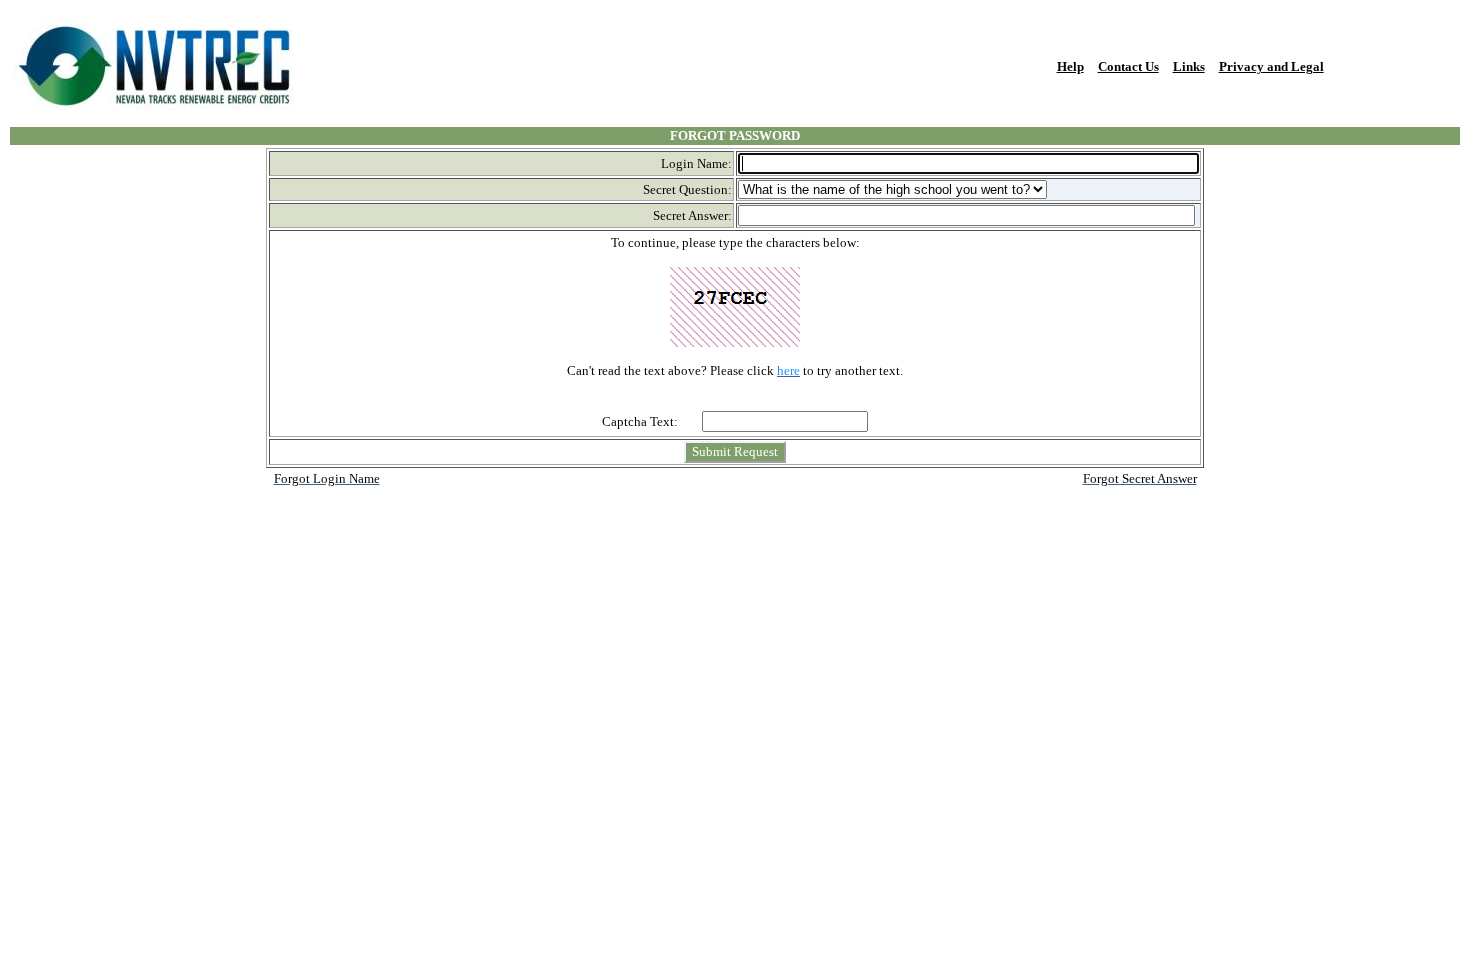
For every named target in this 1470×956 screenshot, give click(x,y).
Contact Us (1128, 66)
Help (1070, 66)
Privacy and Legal (1271, 66)
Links (1189, 66)
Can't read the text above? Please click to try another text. (735, 370)
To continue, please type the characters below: (735, 242)
